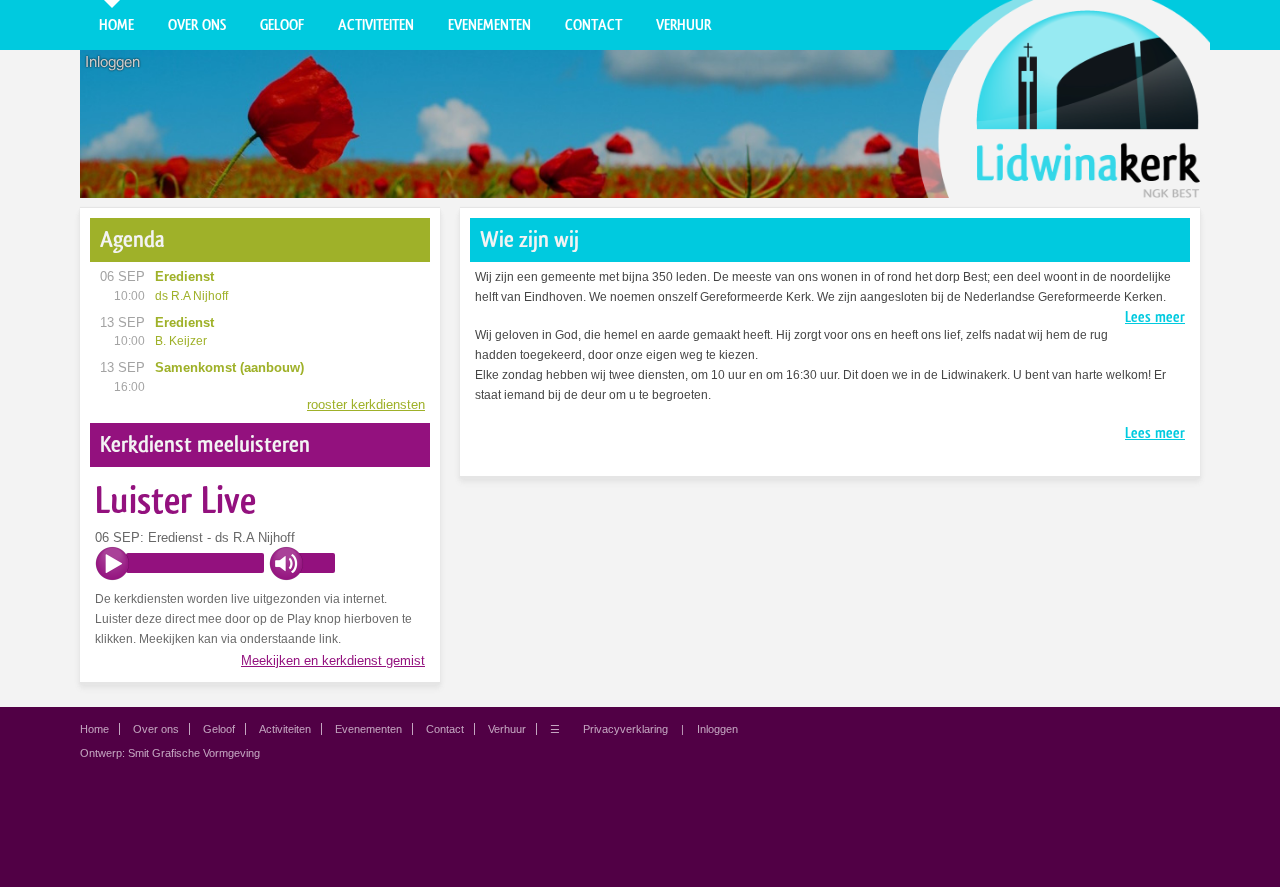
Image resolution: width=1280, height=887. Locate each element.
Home (116, 25)
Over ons (197, 25)
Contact (593, 25)
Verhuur (683, 25)
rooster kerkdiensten (366, 404)
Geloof (282, 25)
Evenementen (489, 25)
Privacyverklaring (625, 729)
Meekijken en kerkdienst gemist (333, 660)
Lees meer (1155, 317)
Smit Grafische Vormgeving (194, 753)
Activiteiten (376, 25)
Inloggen (112, 62)
